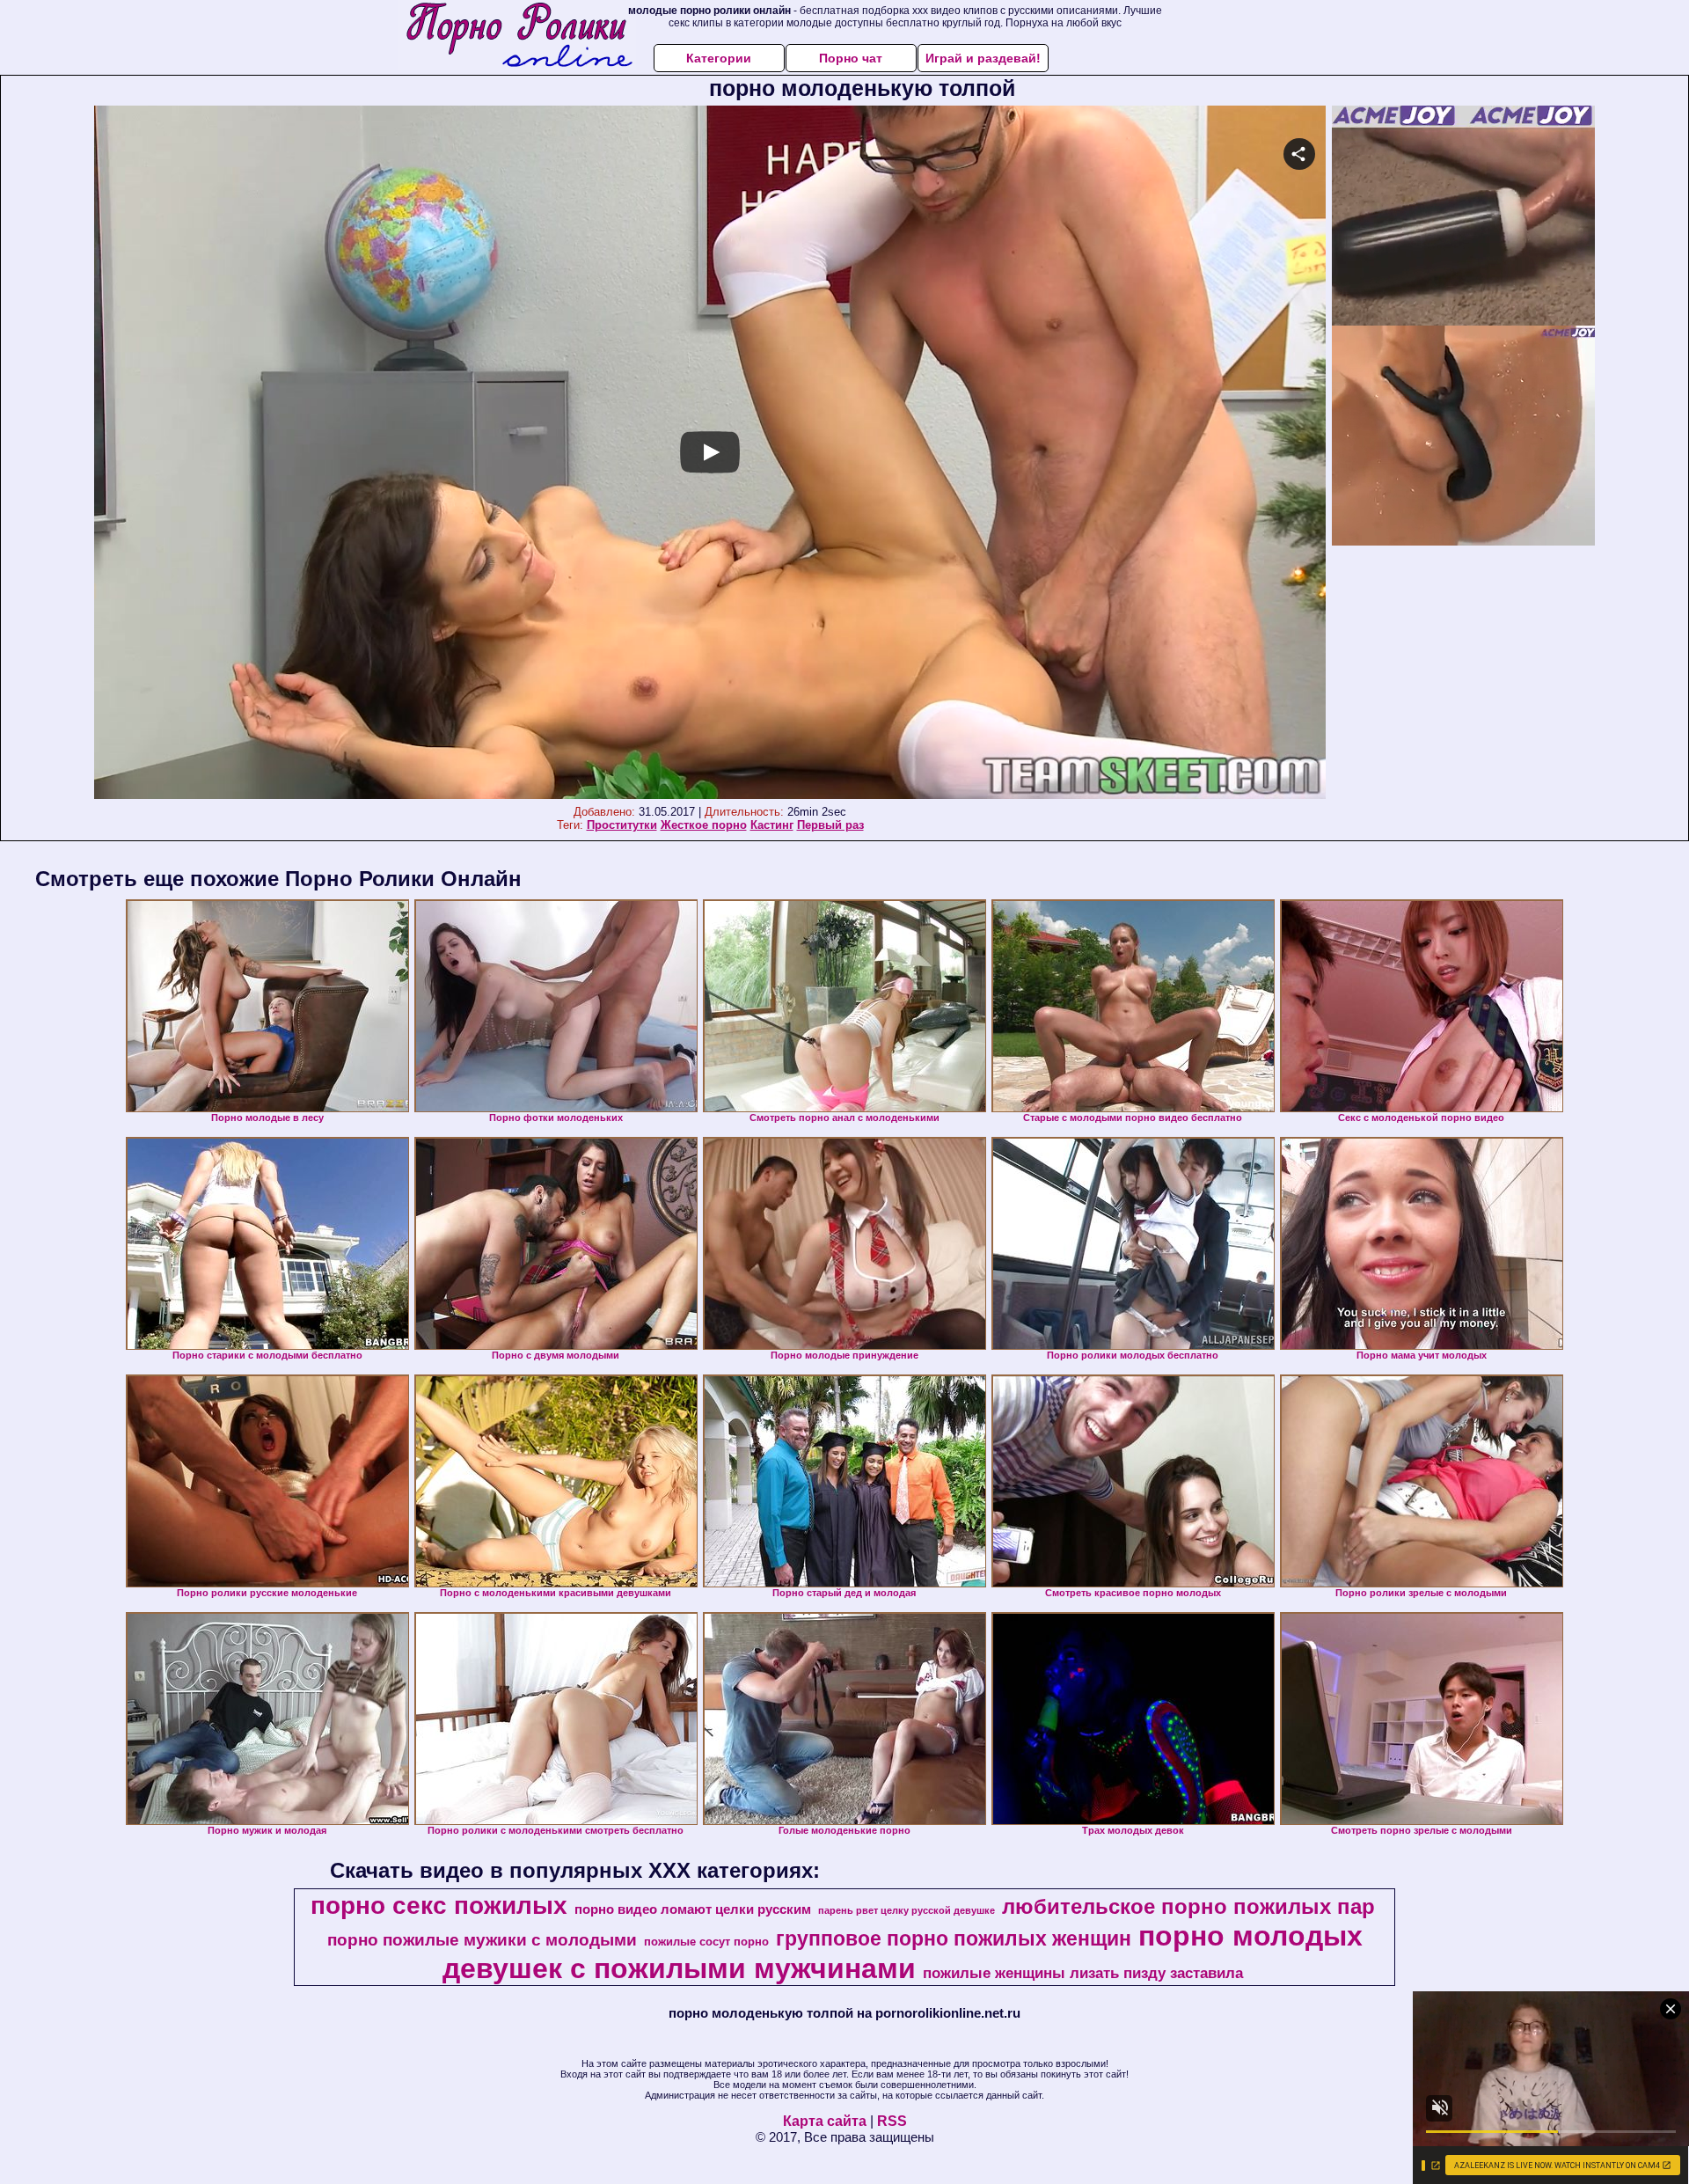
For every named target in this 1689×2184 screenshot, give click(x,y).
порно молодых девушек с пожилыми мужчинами (903, 1952)
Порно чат (851, 58)
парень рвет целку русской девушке (907, 1910)
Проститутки (622, 825)
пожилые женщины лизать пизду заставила (1083, 1973)
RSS (892, 2121)
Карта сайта (825, 2121)
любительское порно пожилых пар (1188, 1906)
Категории (719, 58)
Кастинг (772, 825)
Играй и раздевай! (983, 58)
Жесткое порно (704, 825)
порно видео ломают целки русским (693, 1909)
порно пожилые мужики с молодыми (482, 1940)
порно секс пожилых (439, 1906)
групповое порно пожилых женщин (954, 1938)
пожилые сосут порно (706, 1942)
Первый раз (830, 825)
